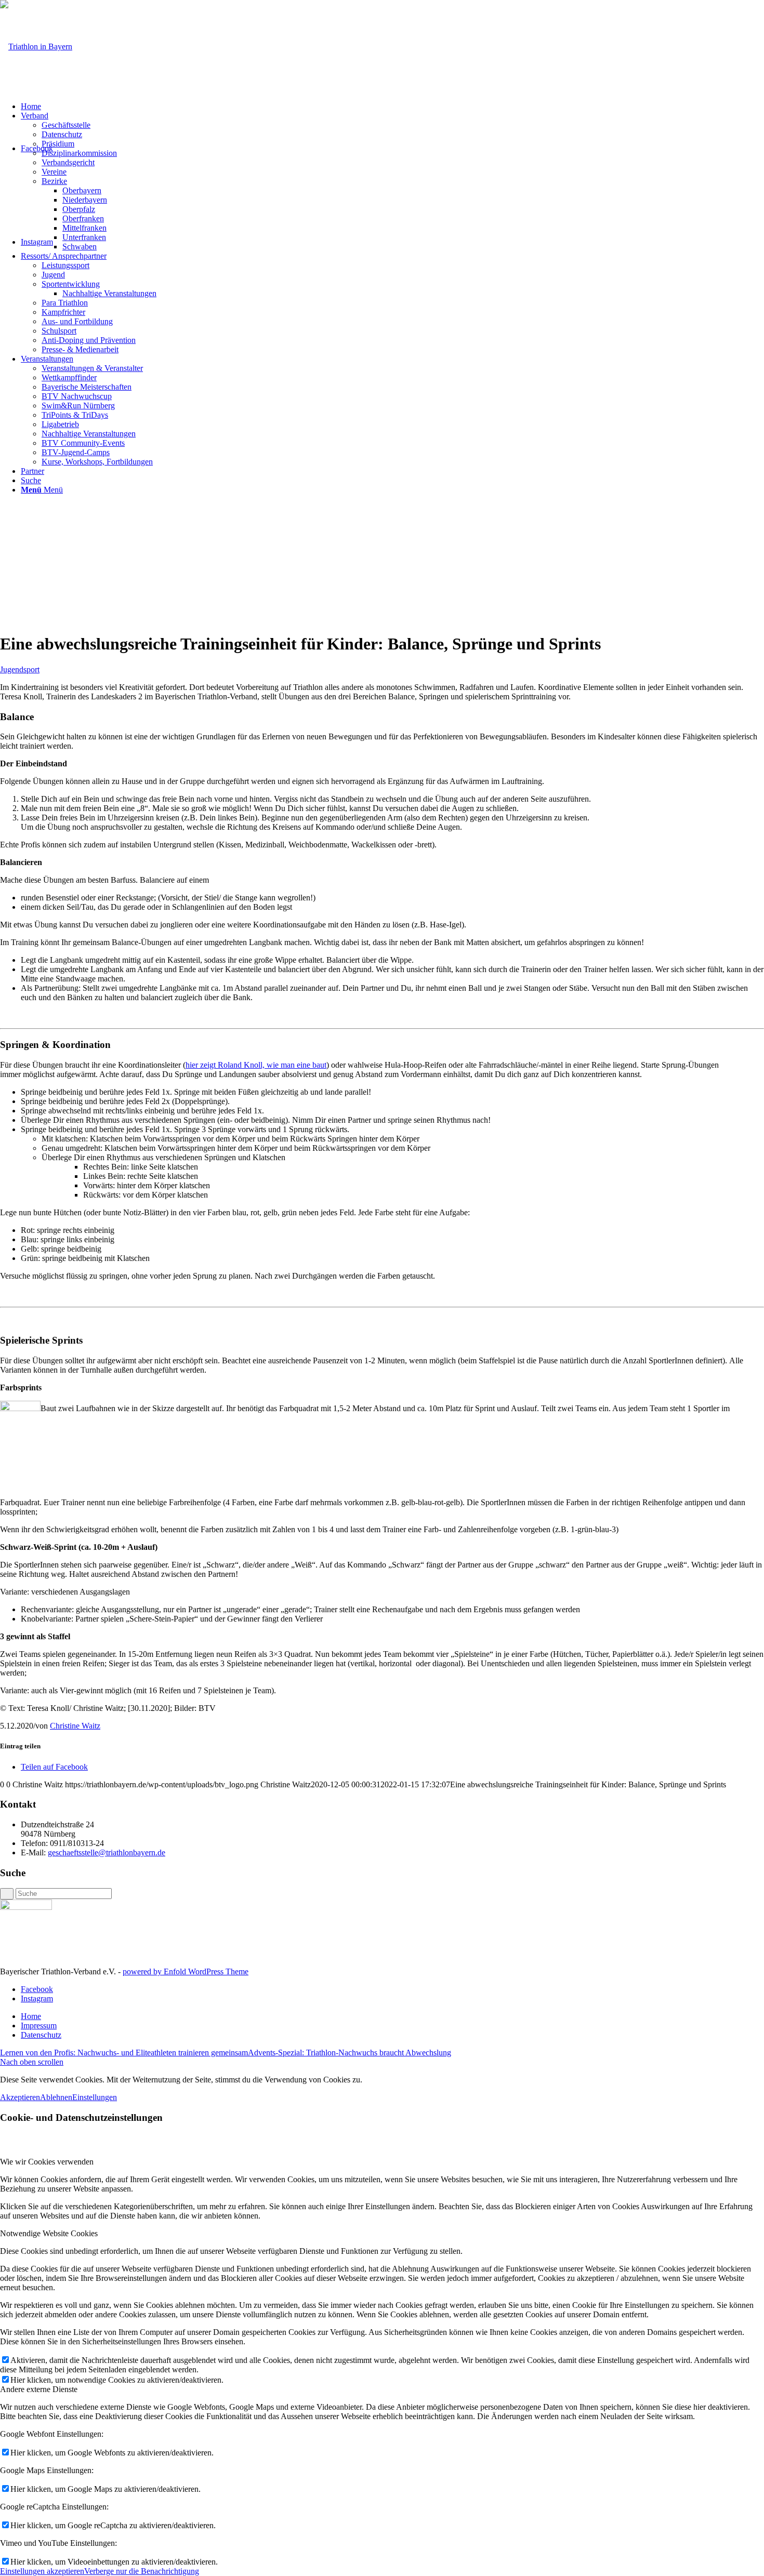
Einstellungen (95, 2097)
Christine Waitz (75, 1726)
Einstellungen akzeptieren (42, 2571)
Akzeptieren (20, 2097)
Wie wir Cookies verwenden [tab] (47, 2162)
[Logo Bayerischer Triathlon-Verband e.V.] (36, 47)
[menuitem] (392, 107)
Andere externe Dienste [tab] (39, 2389)
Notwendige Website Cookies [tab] (49, 2233)
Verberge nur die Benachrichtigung (142, 2571)
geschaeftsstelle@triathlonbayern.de (107, 1853)
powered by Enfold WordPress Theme (186, 1971)
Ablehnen (56, 2097)
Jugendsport (20, 669)
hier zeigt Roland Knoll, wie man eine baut (256, 1065)
